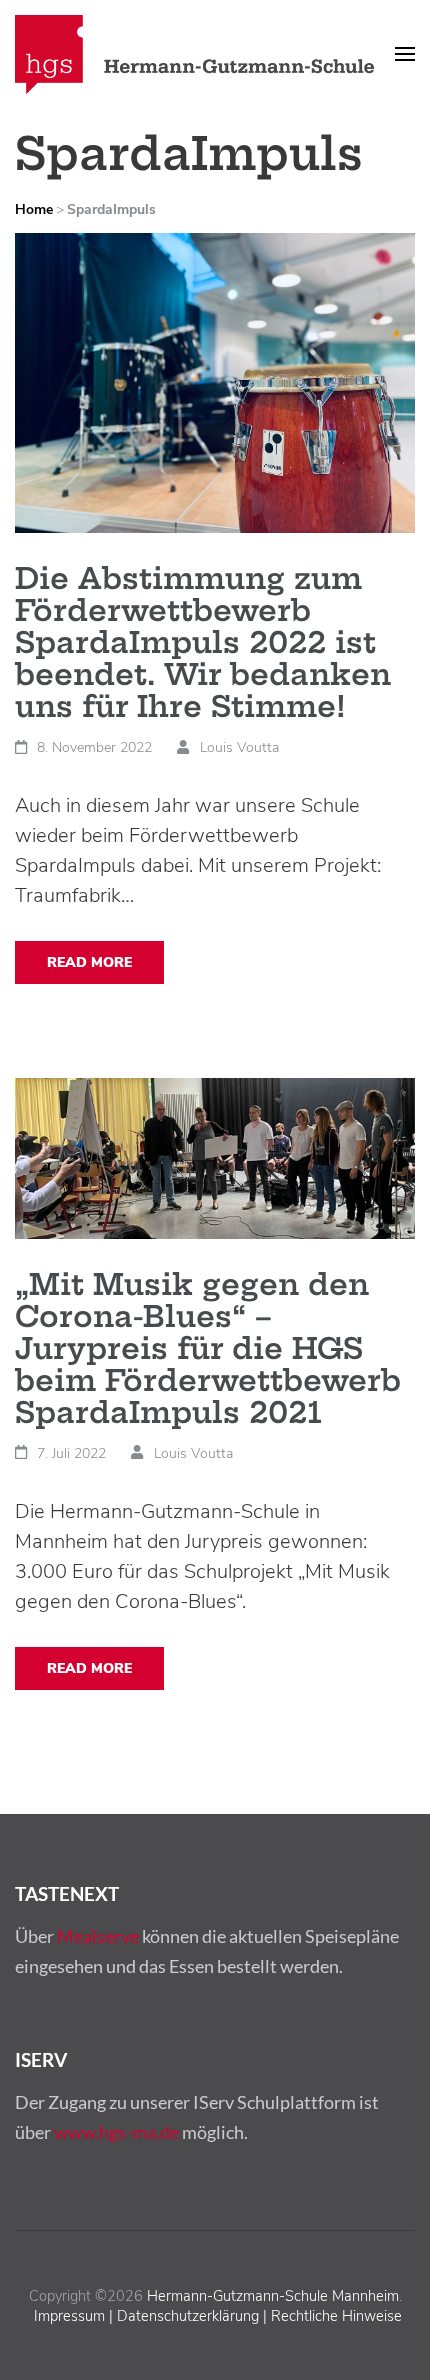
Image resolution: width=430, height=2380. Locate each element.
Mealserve (98, 1936)
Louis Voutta (239, 747)
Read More (89, 962)
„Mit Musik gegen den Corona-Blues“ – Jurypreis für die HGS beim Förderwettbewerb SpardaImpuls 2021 (208, 1348)
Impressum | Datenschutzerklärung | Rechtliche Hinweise (218, 2316)
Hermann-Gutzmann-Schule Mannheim (273, 2296)
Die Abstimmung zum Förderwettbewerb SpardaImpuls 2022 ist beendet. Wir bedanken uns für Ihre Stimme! (203, 642)
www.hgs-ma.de (116, 2132)
